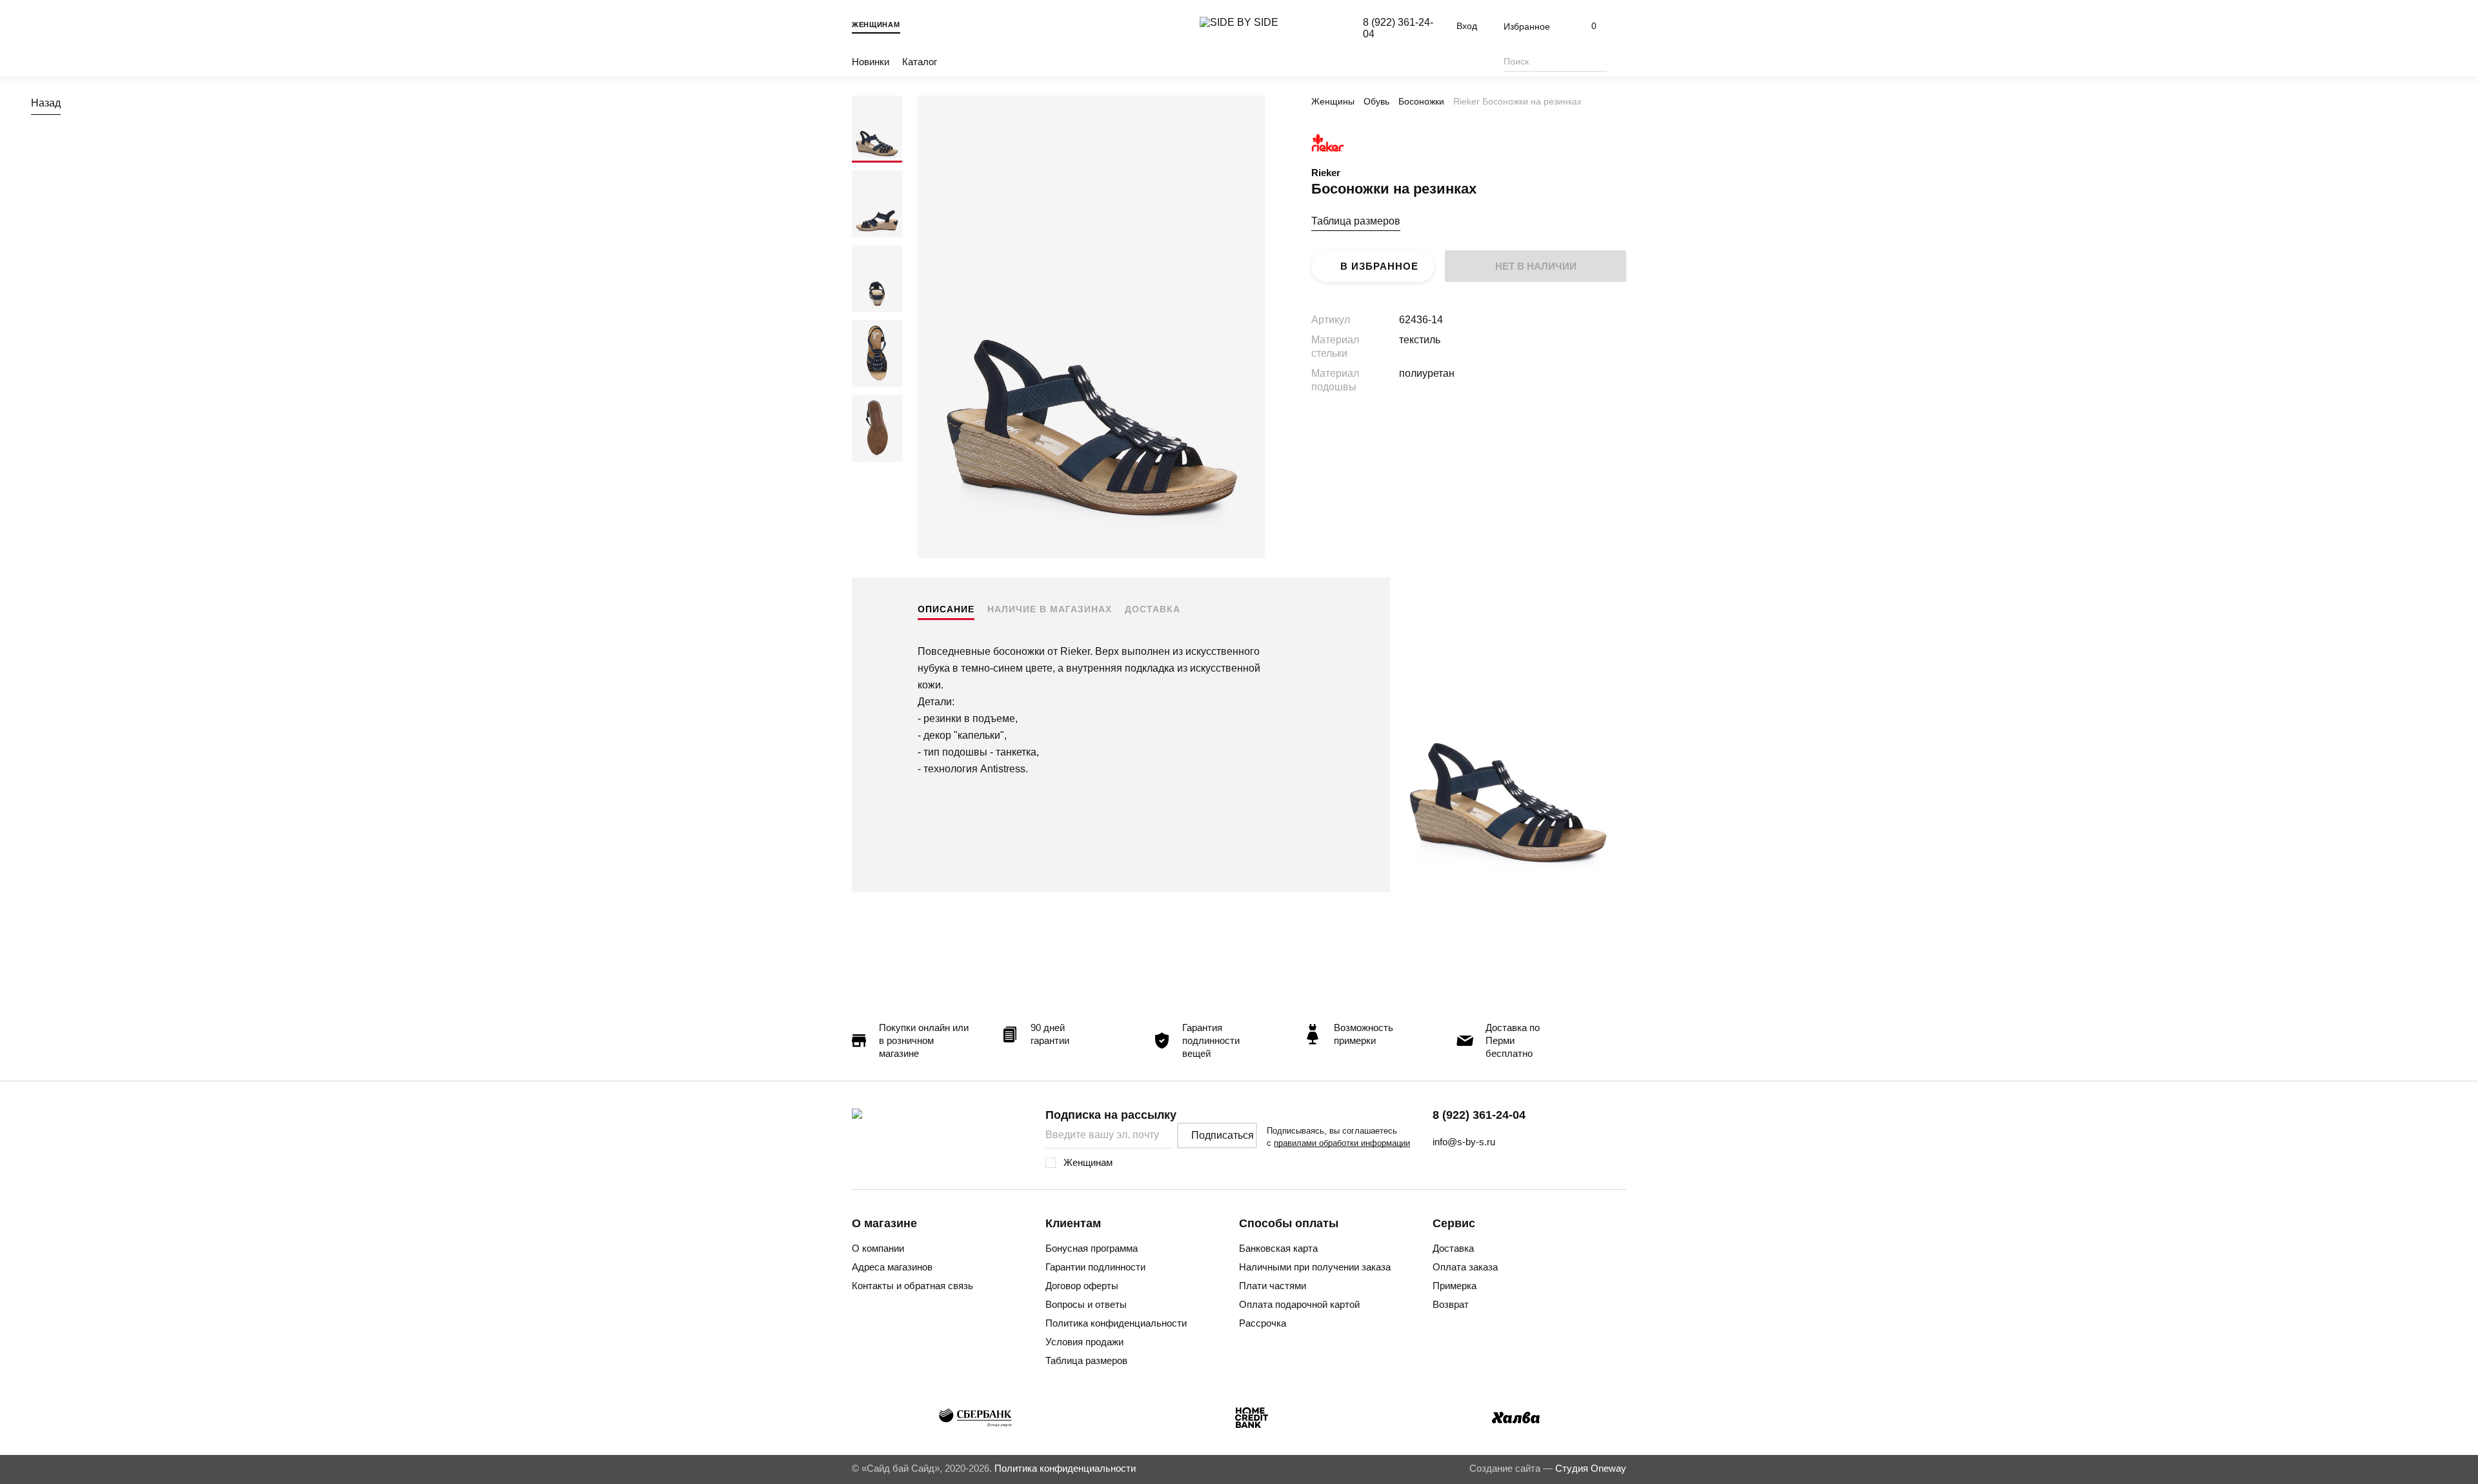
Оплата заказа (1465, 1267)
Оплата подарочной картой (1299, 1304)
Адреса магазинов (892, 1267)
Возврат (1451, 1304)
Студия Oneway (1591, 1468)
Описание (946, 609)
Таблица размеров (1356, 221)
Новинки (871, 62)
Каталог (920, 62)
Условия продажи (1084, 1342)
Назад (46, 103)
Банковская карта (1278, 1248)
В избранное (1379, 266)
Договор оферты (1082, 1286)
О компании (878, 1248)
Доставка (1153, 609)
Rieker (1326, 173)
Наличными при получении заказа (1315, 1267)
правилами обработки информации (1342, 1143)
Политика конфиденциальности (1116, 1323)
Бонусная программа (1092, 1248)
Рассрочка (1263, 1323)
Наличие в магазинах (1050, 609)
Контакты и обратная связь (912, 1286)
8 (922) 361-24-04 (1479, 1115)
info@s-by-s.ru (1464, 1142)
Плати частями (1273, 1286)
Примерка (1455, 1286)
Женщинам (876, 25)
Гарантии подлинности (1095, 1267)
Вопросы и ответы (1086, 1304)
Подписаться (1223, 1135)
